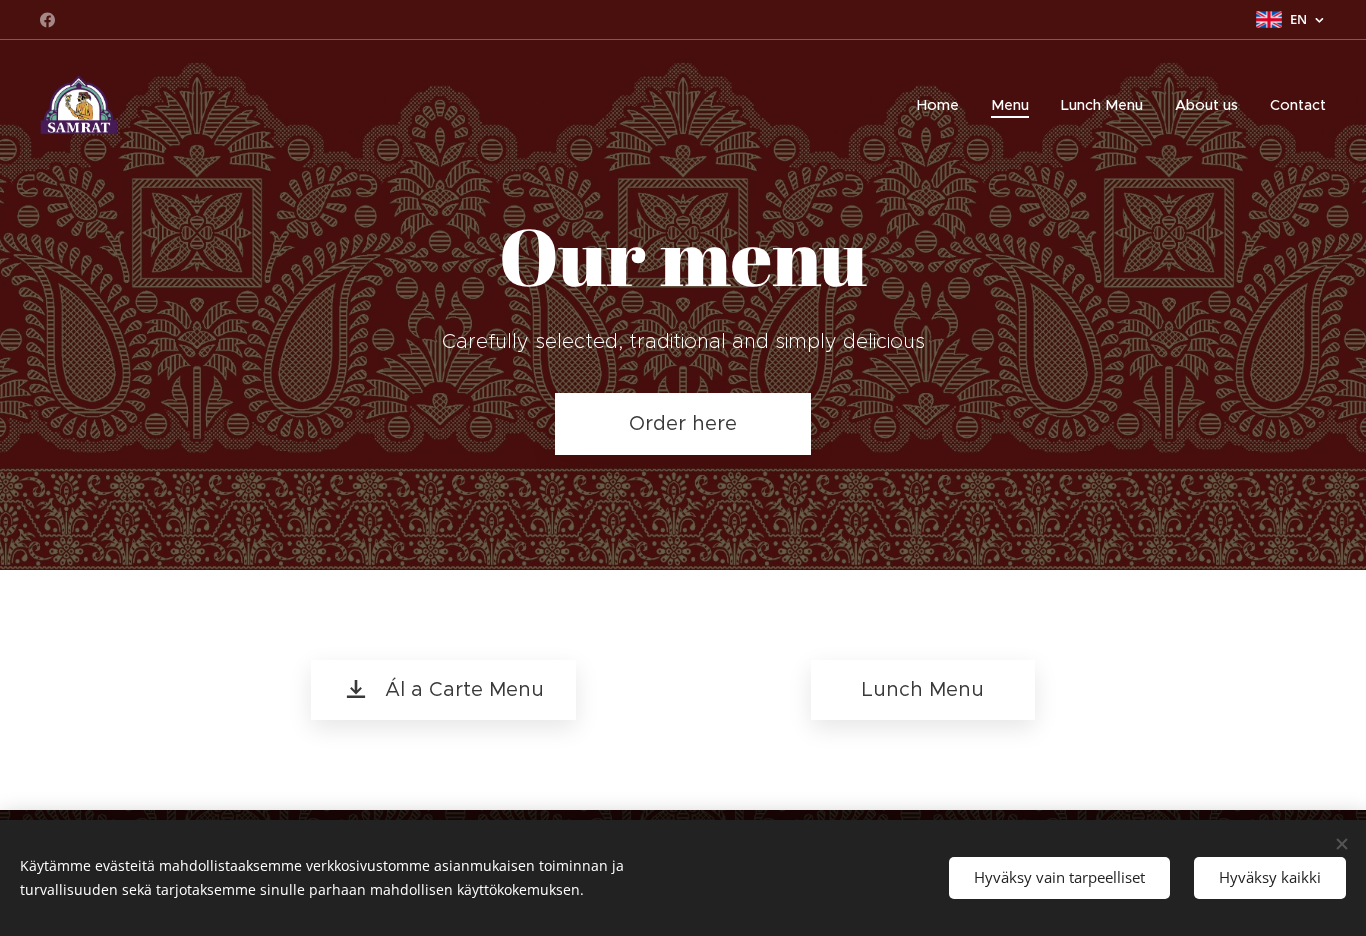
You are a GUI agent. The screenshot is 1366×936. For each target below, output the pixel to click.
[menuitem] (943, 105)
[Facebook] (47, 20)
